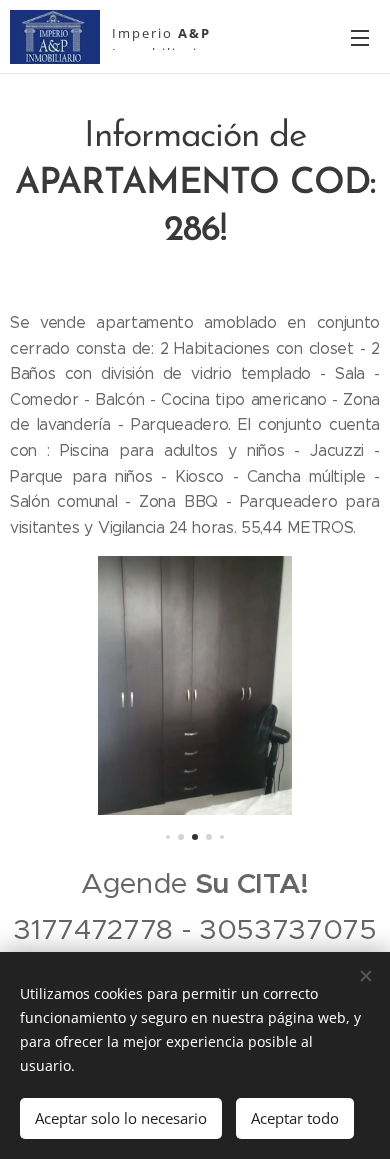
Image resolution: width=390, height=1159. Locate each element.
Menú (360, 37)
